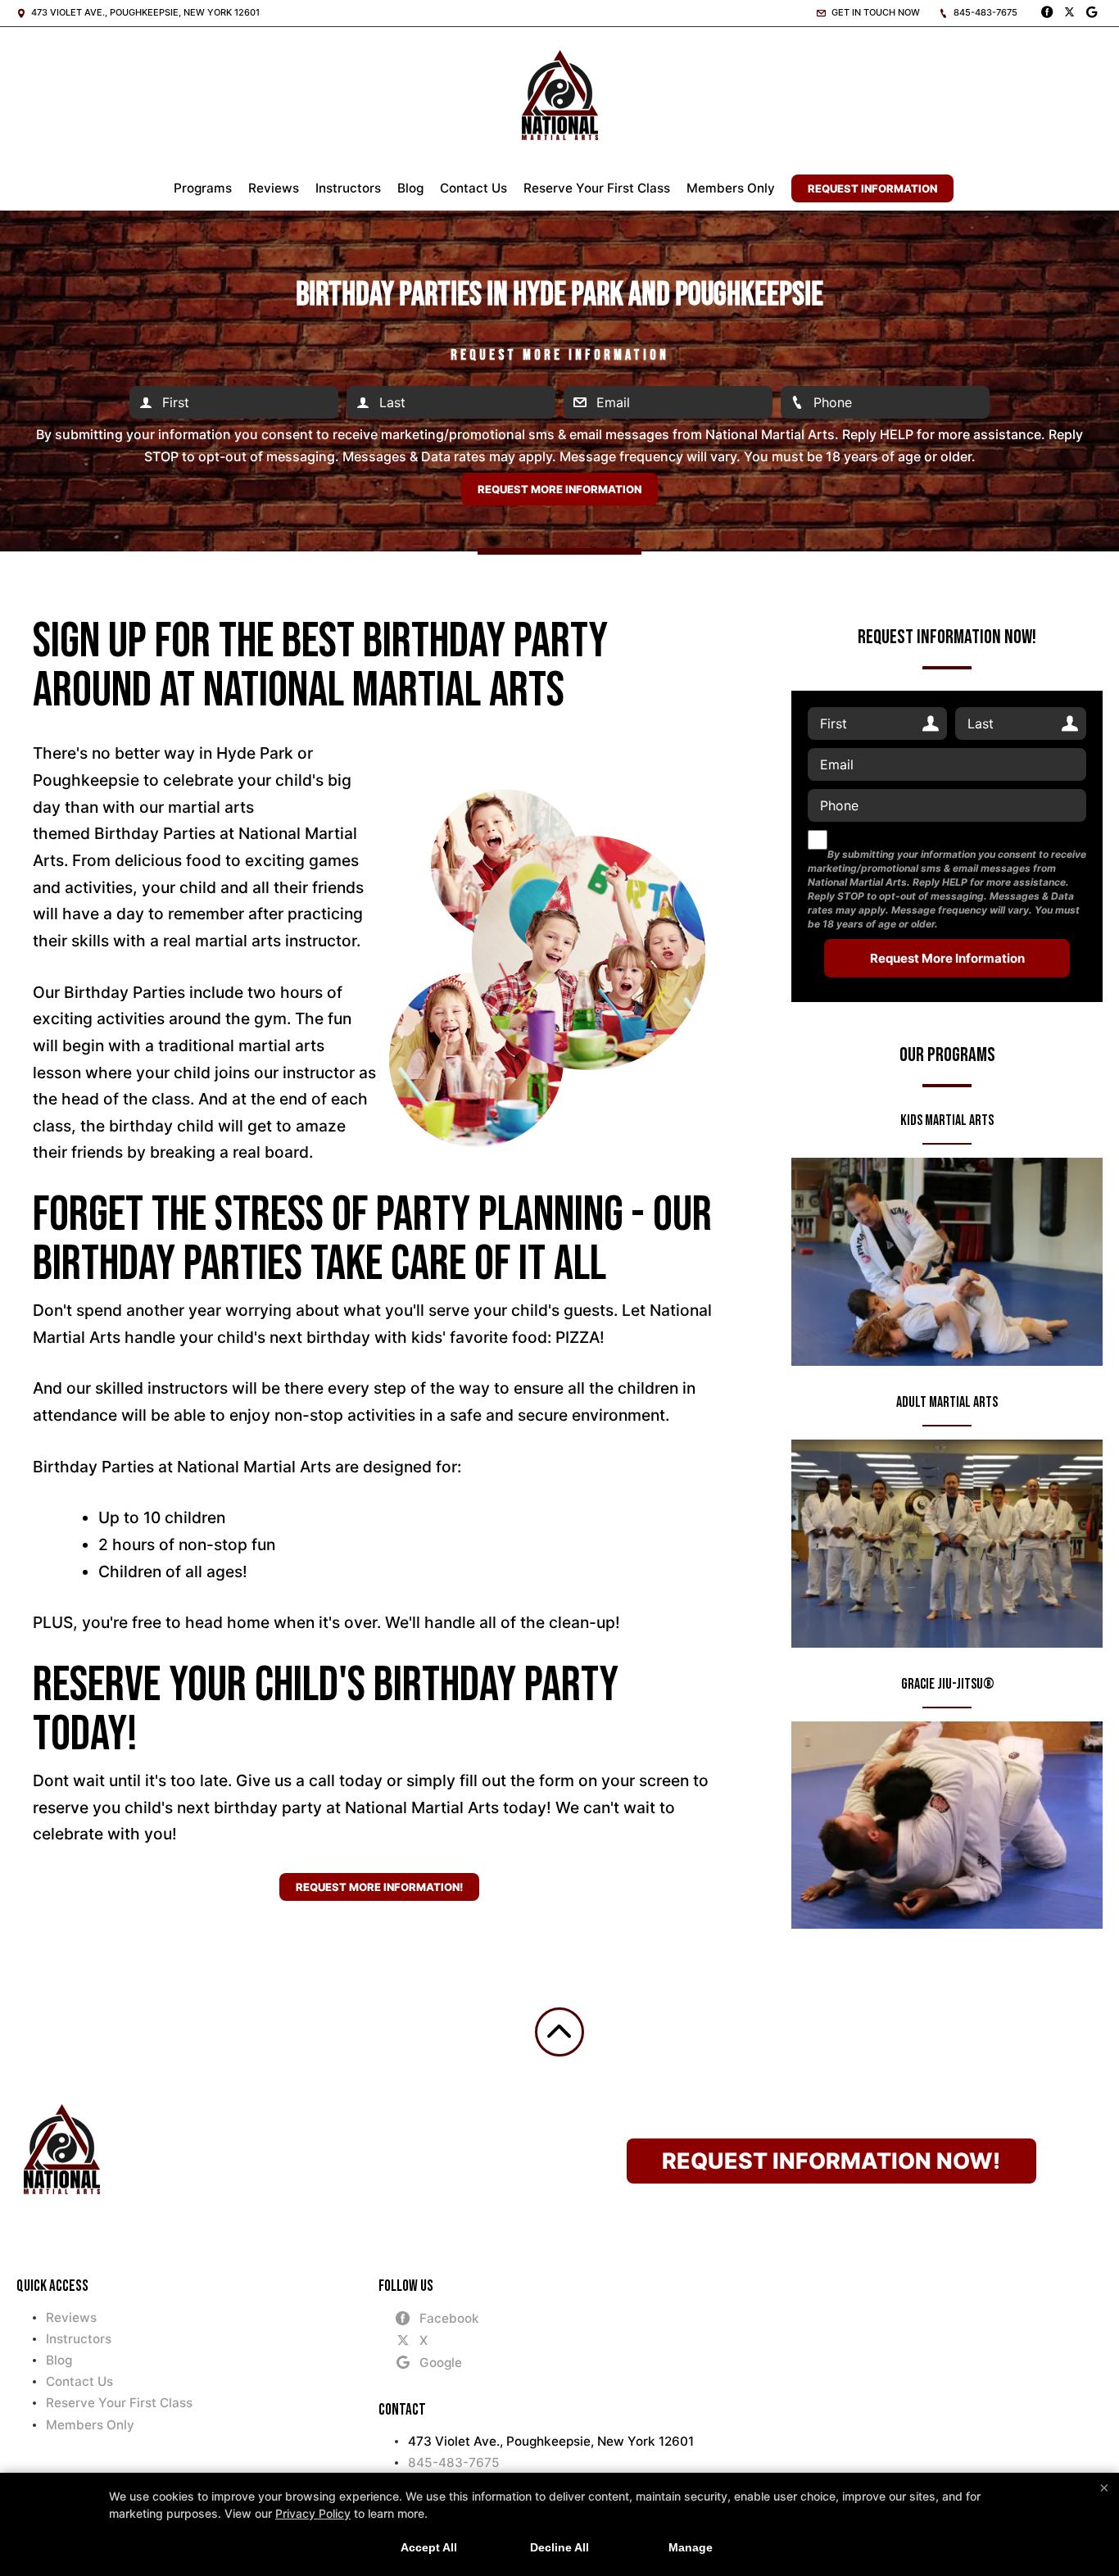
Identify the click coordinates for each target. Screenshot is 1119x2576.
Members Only (731, 188)
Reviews (274, 188)
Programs (203, 188)
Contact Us (473, 188)
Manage (691, 2547)
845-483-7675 (984, 12)
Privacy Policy (313, 2513)
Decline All (559, 2547)
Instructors (348, 188)
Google (441, 2363)
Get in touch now (874, 12)
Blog (410, 188)
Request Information (872, 188)
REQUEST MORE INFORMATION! (379, 1887)
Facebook (449, 2318)
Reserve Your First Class (597, 188)
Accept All (429, 2547)
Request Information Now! (831, 2161)
